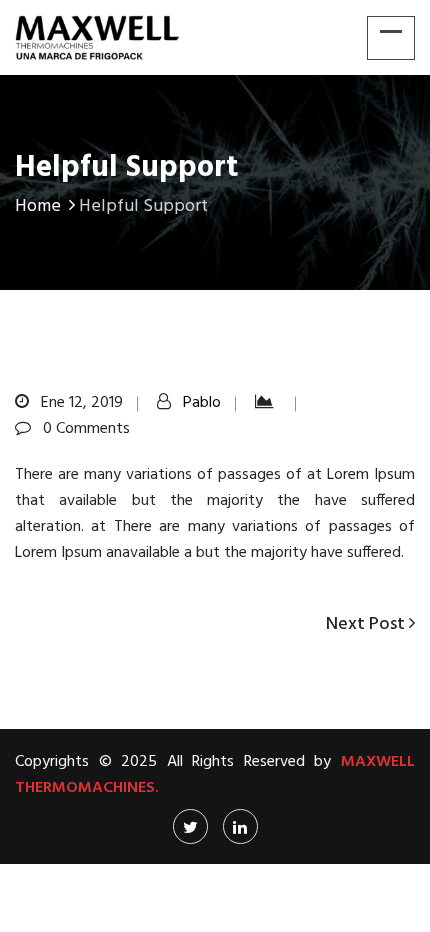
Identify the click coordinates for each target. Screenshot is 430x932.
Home (38, 206)
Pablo (202, 403)
